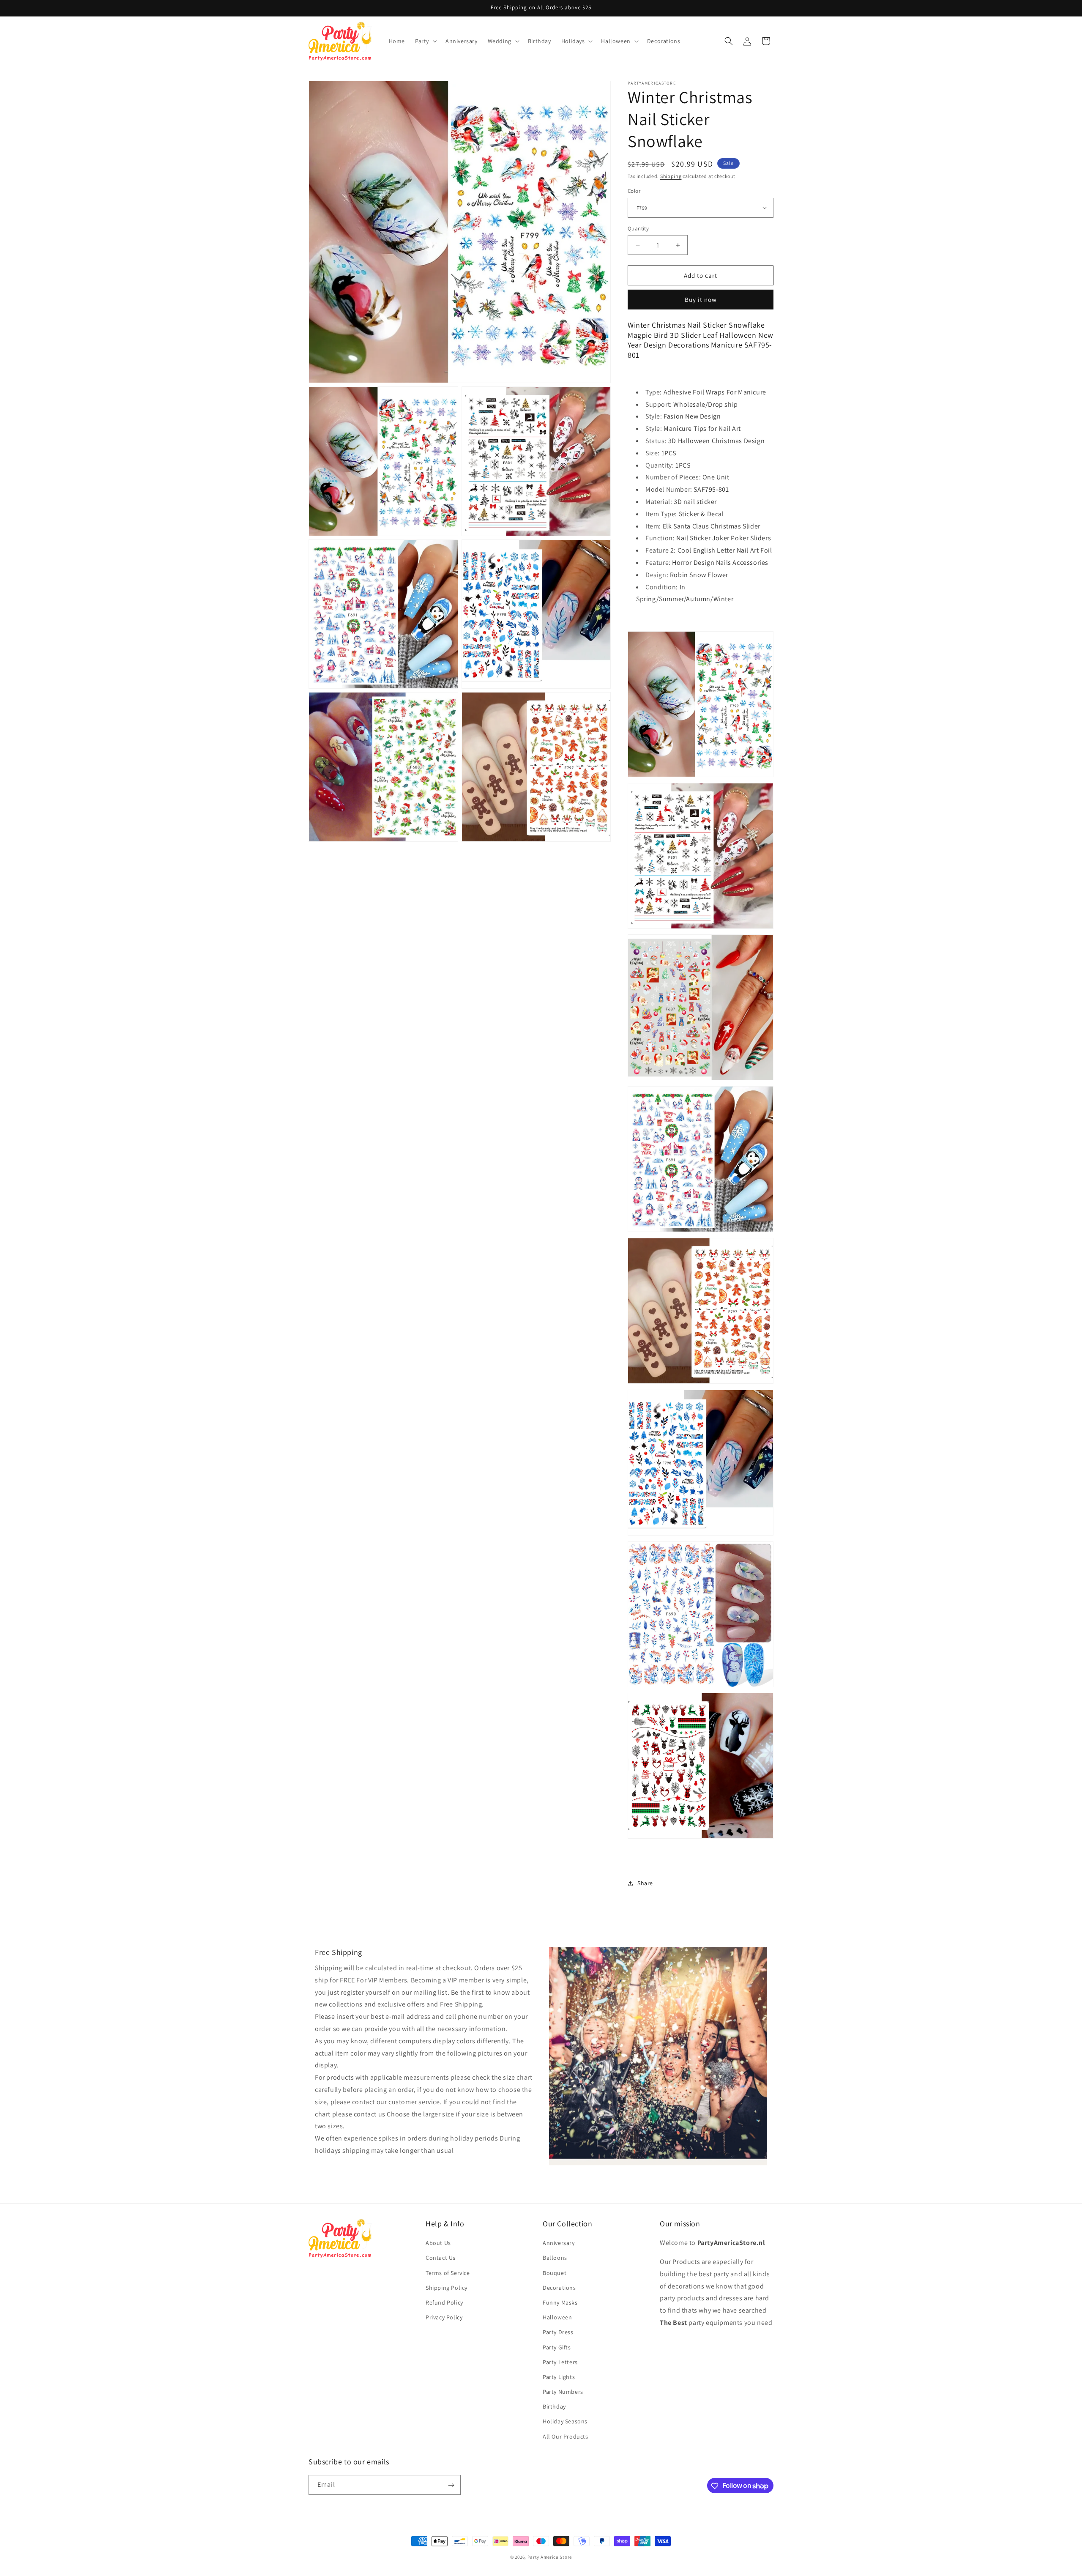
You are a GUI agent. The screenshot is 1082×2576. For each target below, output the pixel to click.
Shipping (671, 176)
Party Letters (560, 2362)
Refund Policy (444, 2302)
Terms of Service (448, 2273)
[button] (425, 41)
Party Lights (559, 2377)
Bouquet (555, 2273)
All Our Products (566, 2436)
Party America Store (550, 2557)
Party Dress (558, 2332)
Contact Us (441, 2258)
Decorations (559, 2288)
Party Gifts (557, 2347)
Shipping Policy (447, 2288)
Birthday (554, 2407)
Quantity (638, 229)
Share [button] (645, 1883)
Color (634, 191)
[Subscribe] (451, 2485)
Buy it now (701, 300)
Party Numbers (563, 2392)
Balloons (555, 2258)
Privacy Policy (444, 2318)
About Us (438, 2243)
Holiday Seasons (565, 2422)
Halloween (557, 2318)
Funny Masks (560, 2302)
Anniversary (559, 2243)
